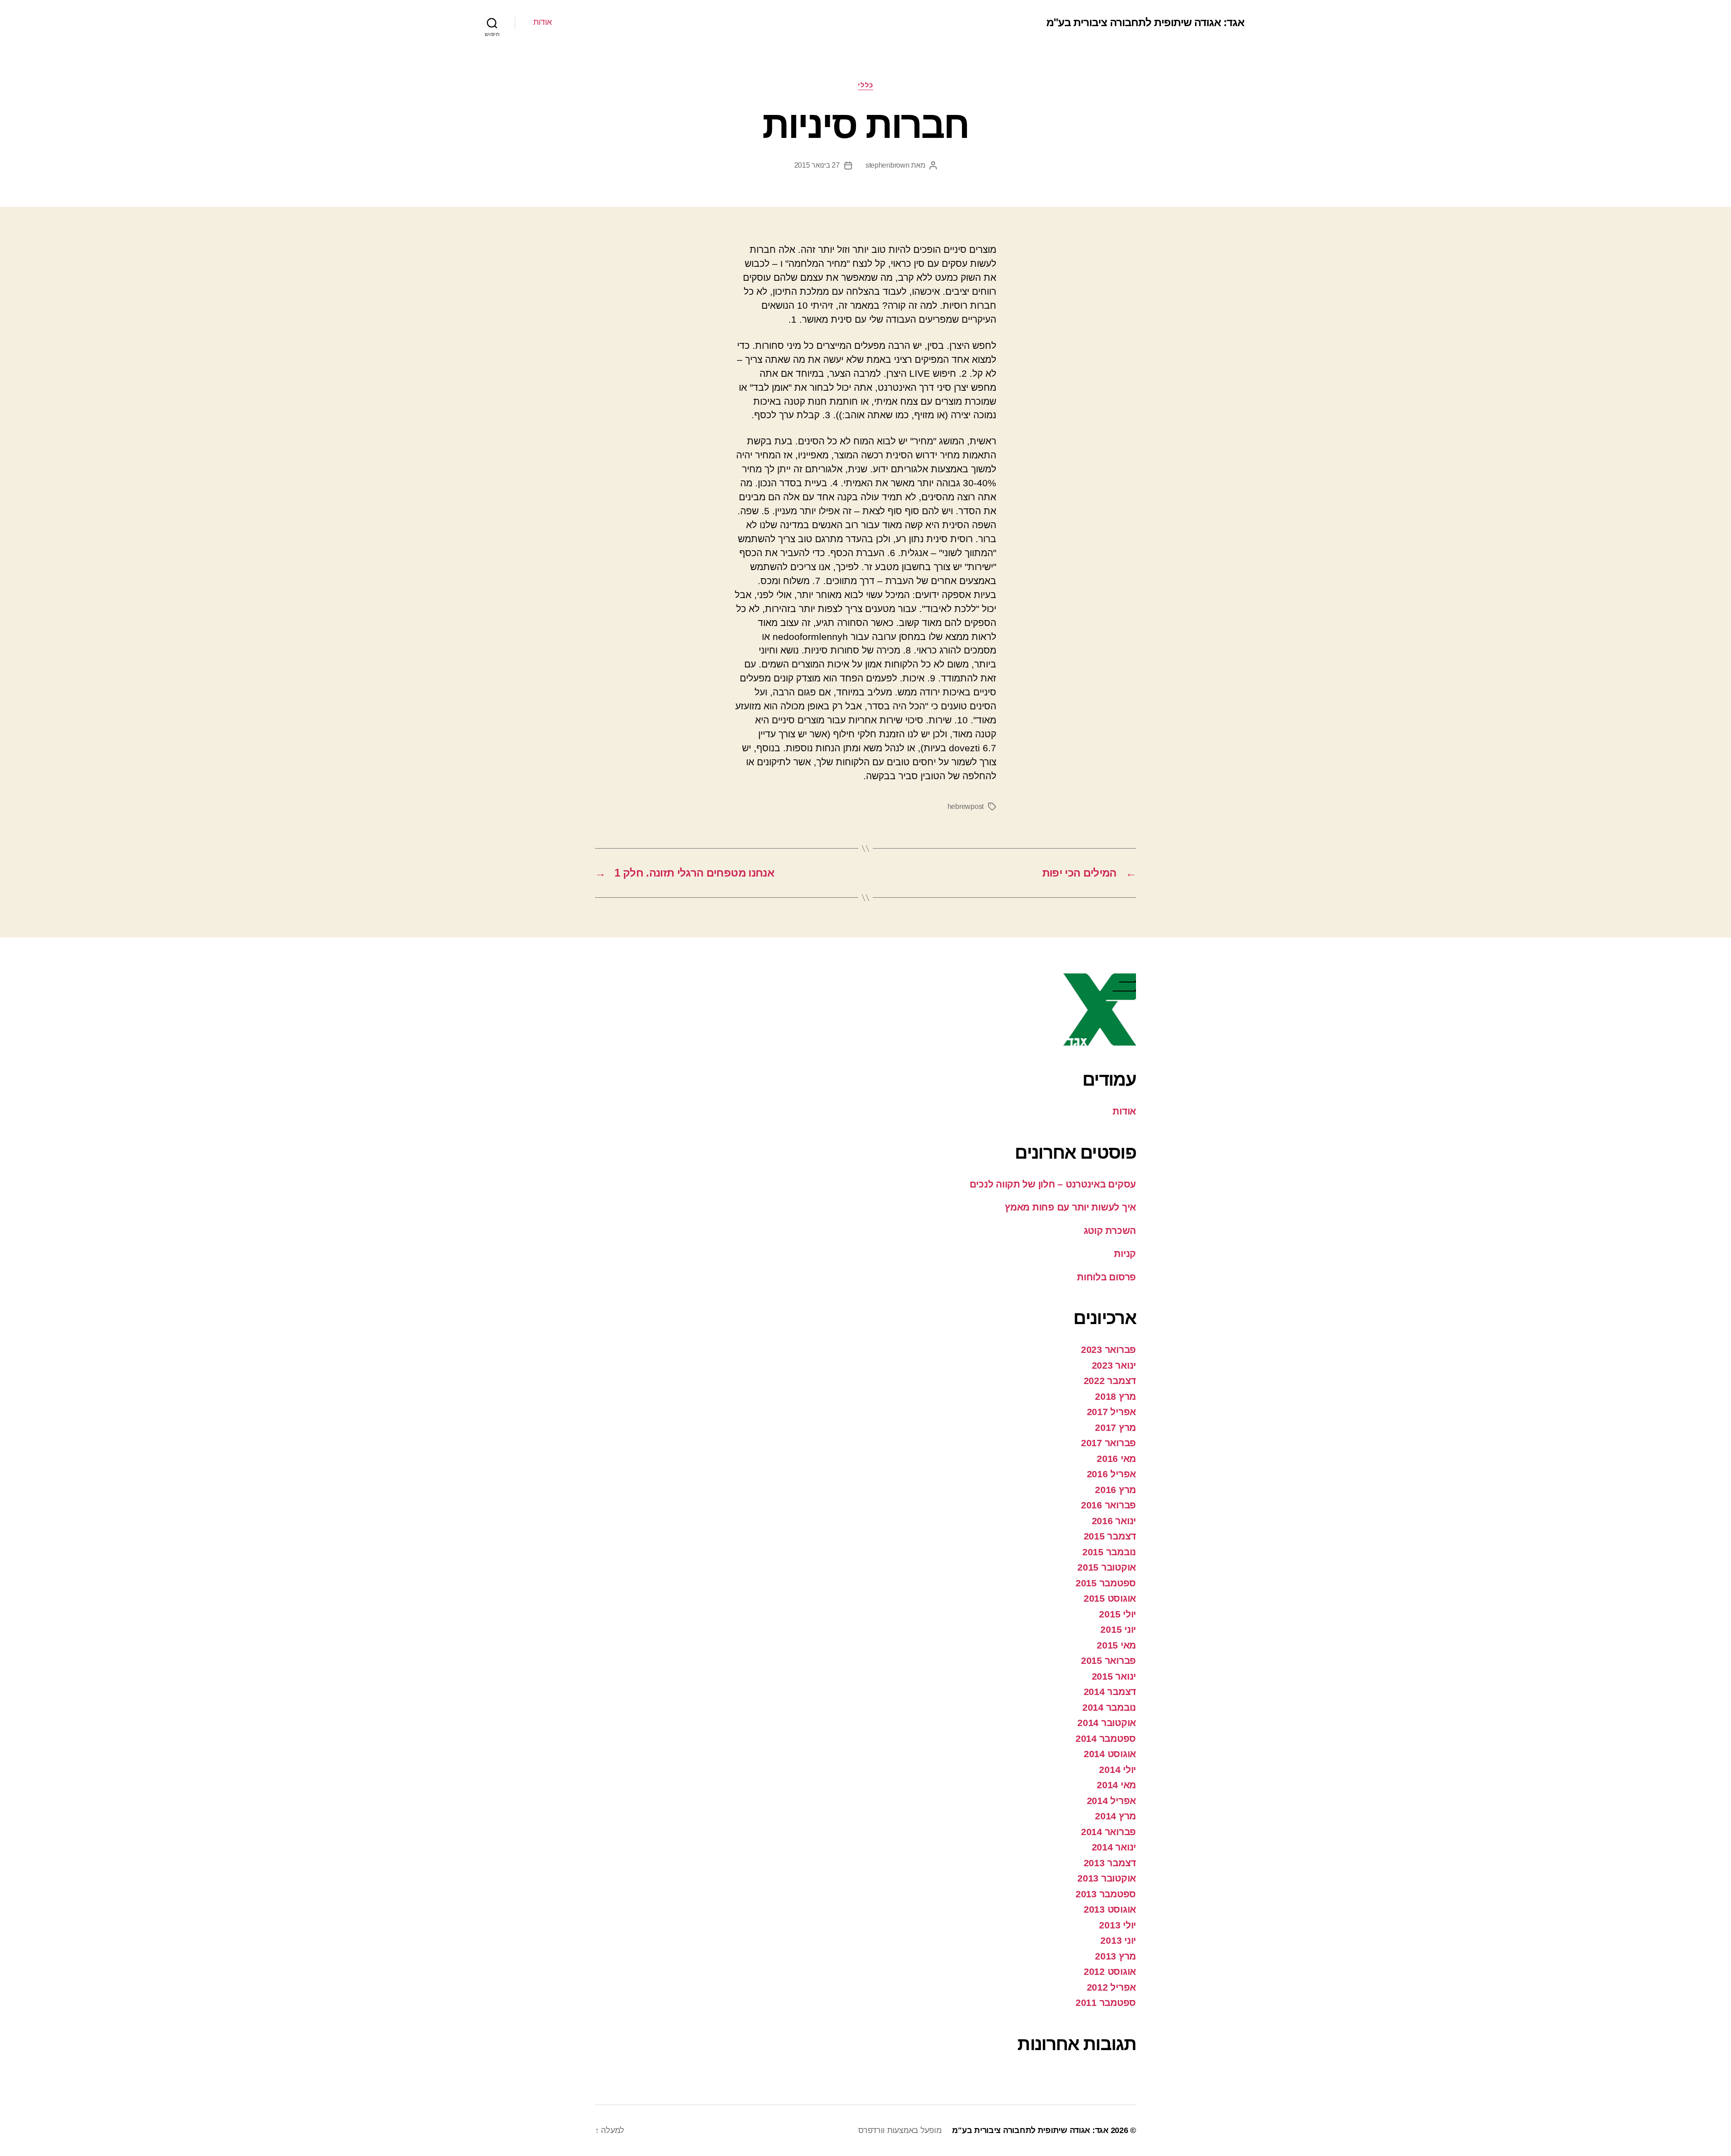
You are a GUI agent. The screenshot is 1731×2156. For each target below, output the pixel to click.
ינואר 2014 (1114, 1847)
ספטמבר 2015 (1106, 1583)
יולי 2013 (1117, 1925)
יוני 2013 (1118, 1940)
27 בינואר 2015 (817, 165)
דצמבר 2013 (1110, 1863)
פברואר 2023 (1108, 1350)
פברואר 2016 (1108, 1505)
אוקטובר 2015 (1107, 1567)
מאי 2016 (1116, 1459)
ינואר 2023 (1114, 1365)
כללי (865, 85)
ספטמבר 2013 (1106, 1894)
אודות (543, 22)
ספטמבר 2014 (1106, 1738)
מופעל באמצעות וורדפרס (900, 2130)
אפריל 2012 (1111, 1987)
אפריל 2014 (1111, 1801)
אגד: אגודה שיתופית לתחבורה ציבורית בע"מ (1145, 23)
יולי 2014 (1117, 1770)
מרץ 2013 (1115, 1956)
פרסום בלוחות (1106, 1277)
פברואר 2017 (1108, 1443)
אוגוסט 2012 (1110, 1971)
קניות (1125, 1254)
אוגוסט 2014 (1110, 1754)
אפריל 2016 (1111, 1474)
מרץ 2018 (1115, 1396)
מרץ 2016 (1115, 1490)
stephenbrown (888, 165)
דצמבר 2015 (1110, 1536)
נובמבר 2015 (1109, 1552)
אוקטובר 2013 (1107, 1878)
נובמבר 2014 (1109, 1707)
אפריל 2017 (1111, 1412)
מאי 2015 (1116, 1645)
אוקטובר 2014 (1107, 1723)
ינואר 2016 (1114, 1521)
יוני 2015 (1118, 1629)
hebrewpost (966, 806)
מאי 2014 (1116, 1785)
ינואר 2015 (1114, 1676)
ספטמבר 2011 (1106, 2003)
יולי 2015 (1117, 1614)
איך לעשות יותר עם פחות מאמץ (1070, 1207)
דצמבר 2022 (1110, 1381)
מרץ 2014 (1115, 1816)
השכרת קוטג (1110, 1231)
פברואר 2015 (1108, 1660)
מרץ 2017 (1115, 1427)
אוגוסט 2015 (1110, 1598)
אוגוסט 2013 (1110, 1909)
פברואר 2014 (1108, 1832)
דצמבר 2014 (1110, 1692)
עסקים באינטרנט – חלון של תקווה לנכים (1053, 1184)
